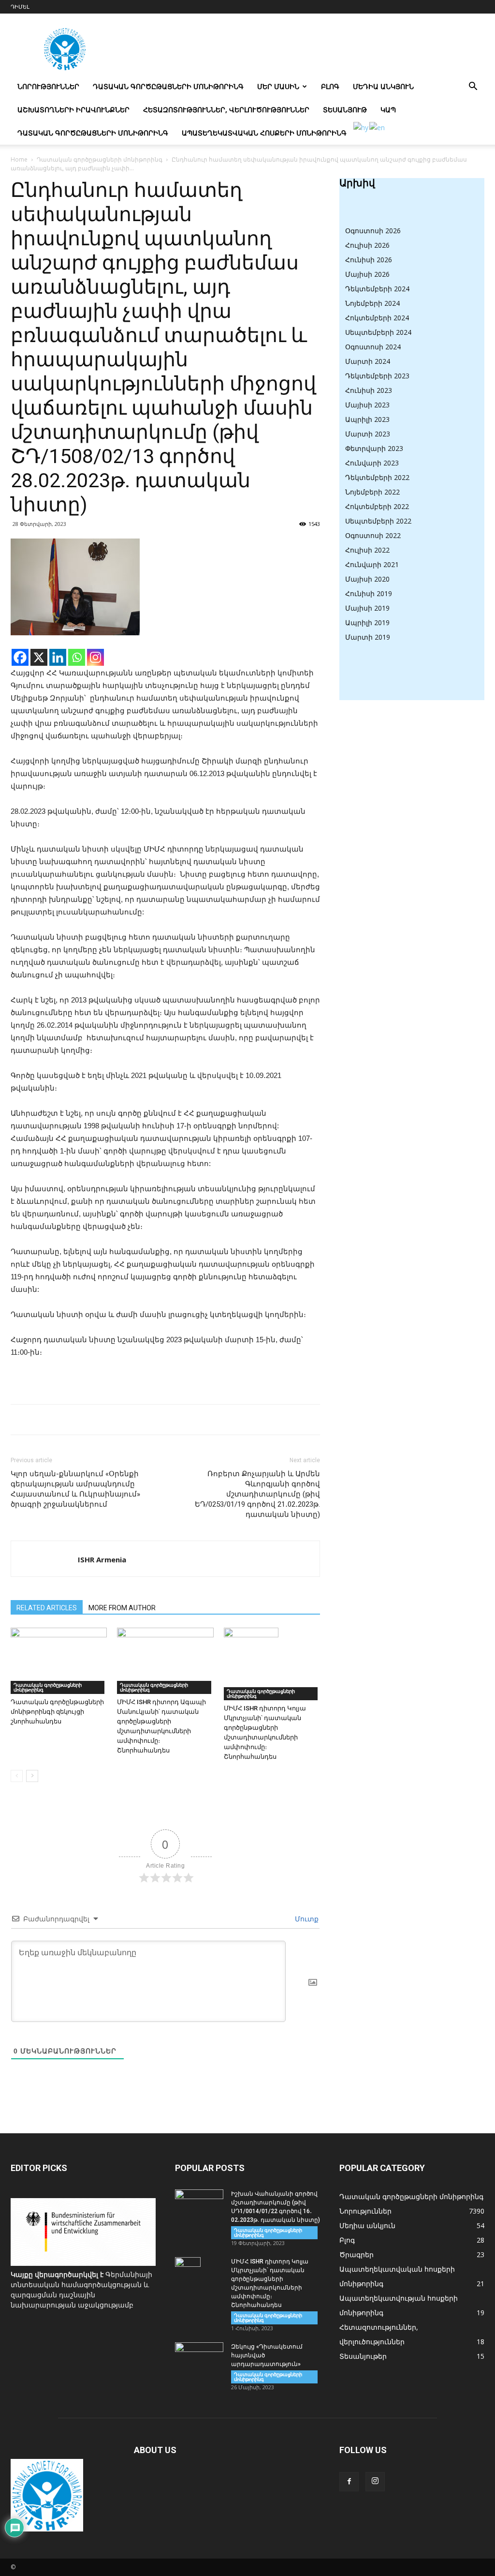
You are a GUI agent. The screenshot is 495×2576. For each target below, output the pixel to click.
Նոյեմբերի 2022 (372, 492)
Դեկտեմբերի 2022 (377, 477)
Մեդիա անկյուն (383, 86)
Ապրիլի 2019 (367, 622)
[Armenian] (361, 127)
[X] (39, 657)
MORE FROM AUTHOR (122, 1608)
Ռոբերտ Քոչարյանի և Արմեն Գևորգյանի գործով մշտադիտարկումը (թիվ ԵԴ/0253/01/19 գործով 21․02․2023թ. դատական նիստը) (257, 1494)
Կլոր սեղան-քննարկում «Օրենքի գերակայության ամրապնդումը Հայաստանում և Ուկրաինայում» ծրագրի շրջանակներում (75, 1489)
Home (19, 159)
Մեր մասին (278, 86)
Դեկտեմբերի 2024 (377, 289)
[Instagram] (95, 657)
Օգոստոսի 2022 (373, 535)
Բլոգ (330, 86)
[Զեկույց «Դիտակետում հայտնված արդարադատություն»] (199, 2359)
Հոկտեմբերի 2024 (377, 318)
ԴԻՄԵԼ (20, 7)
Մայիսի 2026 (367, 274)
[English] (378, 127)
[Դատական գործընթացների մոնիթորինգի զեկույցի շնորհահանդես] (59, 1661)
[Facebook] (20, 657)
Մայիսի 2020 (367, 579)
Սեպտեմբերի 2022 (378, 521)
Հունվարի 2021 (372, 564)
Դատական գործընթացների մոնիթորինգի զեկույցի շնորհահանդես (57, 1712)
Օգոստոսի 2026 (373, 231)
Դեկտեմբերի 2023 (377, 376)
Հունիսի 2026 (369, 260)
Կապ (388, 110)
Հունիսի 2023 (369, 390)
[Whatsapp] (77, 657)
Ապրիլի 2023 (367, 419)
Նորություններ (48, 86)
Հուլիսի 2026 (367, 245)
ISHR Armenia (102, 1559)
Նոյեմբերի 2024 (372, 303)
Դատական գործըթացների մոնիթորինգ (168, 86)
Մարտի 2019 (368, 637)
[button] (473, 87)
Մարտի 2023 (368, 434)
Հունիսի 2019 (369, 593)
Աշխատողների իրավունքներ (73, 110)
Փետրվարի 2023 (374, 448)
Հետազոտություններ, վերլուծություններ (226, 110)
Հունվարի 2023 (372, 463)
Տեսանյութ (345, 110)
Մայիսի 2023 (367, 405)
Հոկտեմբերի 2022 (377, 506)
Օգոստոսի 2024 (373, 347)
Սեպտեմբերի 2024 (378, 332)
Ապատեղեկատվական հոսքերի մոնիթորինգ (264, 133)
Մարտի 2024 (368, 361)
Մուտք (306, 1919)
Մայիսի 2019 (367, 608)
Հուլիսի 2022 (367, 550)
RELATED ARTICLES (47, 1608)
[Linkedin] (58, 657)
